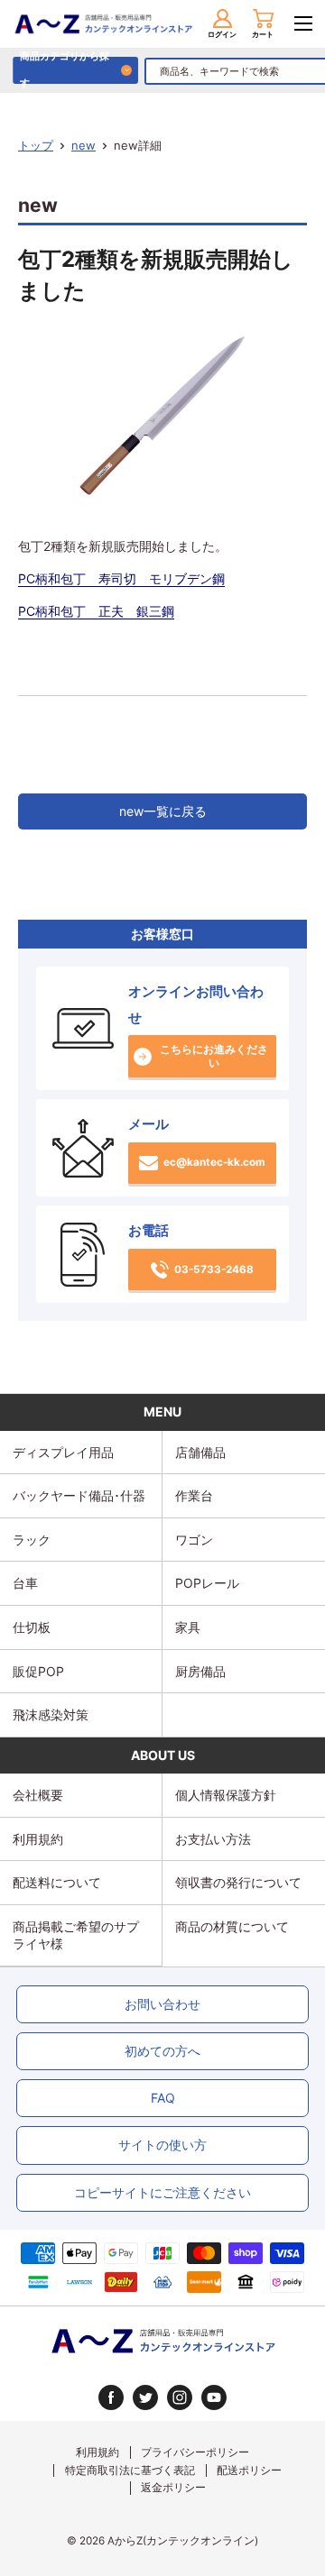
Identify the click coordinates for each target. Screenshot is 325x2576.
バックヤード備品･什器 (79, 1495)
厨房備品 (200, 1671)
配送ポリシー (249, 2471)
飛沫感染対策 (51, 1714)
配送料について (57, 1882)
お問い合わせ (162, 2004)
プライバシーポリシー (195, 2452)
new (84, 145)
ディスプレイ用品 (63, 1452)
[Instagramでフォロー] (180, 2397)
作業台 (194, 1495)
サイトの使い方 (162, 2145)
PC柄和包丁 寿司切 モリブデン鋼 (121, 578)
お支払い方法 (213, 1839)
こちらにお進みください (214, 1056)
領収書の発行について (238, 1882)
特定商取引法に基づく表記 (130, 2471)
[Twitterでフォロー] (145, 2397)
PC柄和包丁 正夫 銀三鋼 (96, 611)
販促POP (38, 1671)
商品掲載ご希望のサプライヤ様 (76, 1935)
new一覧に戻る (163, 811)
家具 (188, 1627)
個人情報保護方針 (226, 1795)
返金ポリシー (173, 2488)
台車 (25, 1583)
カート (263, 34)
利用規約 (38, 1839)
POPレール (207, 1583)
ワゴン (194, 1540)
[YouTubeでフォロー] (214, 2397)
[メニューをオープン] (303, 23)
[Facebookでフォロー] (111, 2397)
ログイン (222, 34)
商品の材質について (232, 1926)
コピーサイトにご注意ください (162, 2192)
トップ (36, 145)
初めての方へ (162, 2051)
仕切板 (32, 1627)
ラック (32, 1540)
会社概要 (38, 1795)
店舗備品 (200, 1452)
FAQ (163, 2098)
